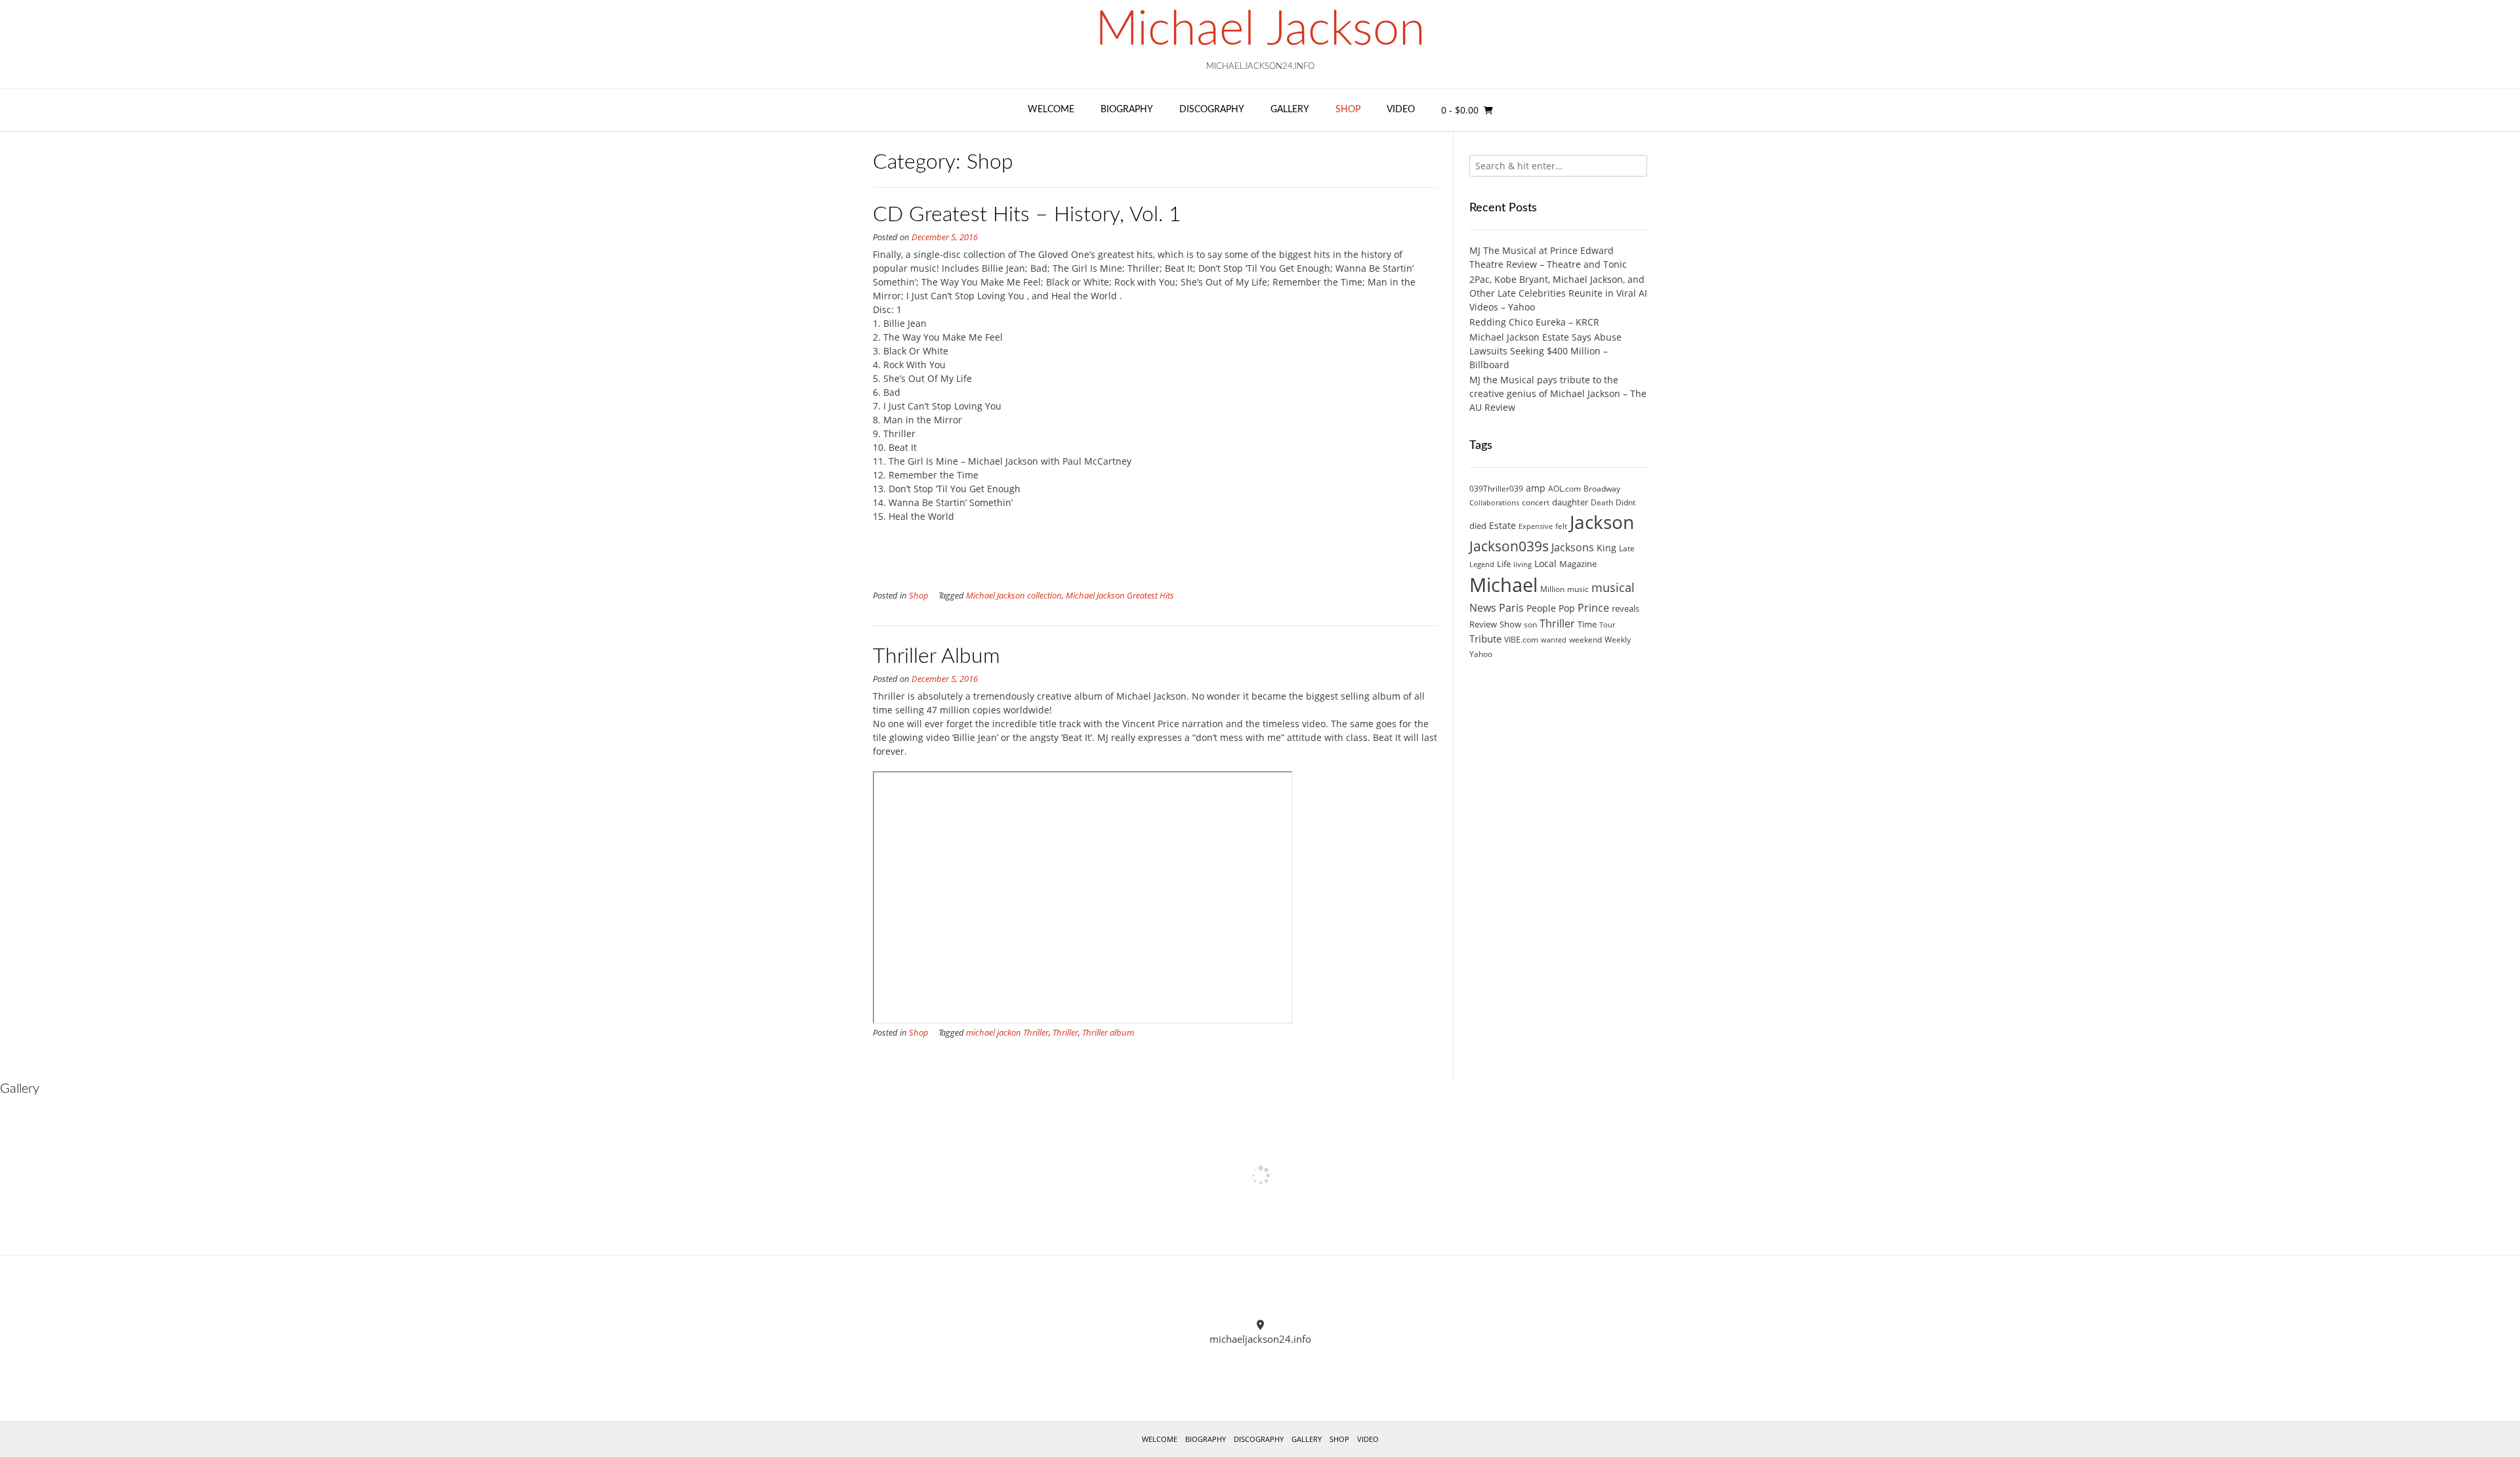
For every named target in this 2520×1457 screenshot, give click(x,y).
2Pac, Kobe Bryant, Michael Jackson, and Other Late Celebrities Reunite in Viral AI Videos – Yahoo (1558, 293)
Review (1483, 624)
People (1541, 608)
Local (1545, 563)
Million (1552, 589)
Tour (1607, 625)
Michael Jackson (1260, 30)
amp (1536, 488)
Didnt (1626, 502)
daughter (1570, 502)
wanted (1554, 640)
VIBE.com (1521, 640)
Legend (1482, 564)
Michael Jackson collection (1014, 596)
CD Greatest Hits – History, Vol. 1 (1027, 215)
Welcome (1051, 110)
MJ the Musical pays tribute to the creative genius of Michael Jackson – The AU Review (1558, 393)
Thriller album (1108, 1033)
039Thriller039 (1496, 489)
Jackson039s (1509, 546)
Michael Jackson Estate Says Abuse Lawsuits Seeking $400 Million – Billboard (1545, 351)
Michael (1503, 585)
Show (1510, 624)
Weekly (1618, 640)
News (1483, 607)
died (1478, 526)
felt (1561, 526)
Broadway (1602, 489)
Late (1627, 548)
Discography (1212, 110)
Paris (1511, 608)
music (1578, 589)
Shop (1348, 110)
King (1606, 548)
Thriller (1065, 1033)
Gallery (1290, 110)
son (1530, 624)
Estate (1502, 525)
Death (1602, 502)
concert (1536, 502)
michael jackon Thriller (1007, 1033)
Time (1587, 624)
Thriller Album (936, 656)
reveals (1626, 608)
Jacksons (1573, 547)
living (1522, 564)
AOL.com (1564, 489)
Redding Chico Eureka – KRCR (1534, 322)
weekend (1585, 640)
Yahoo (1481, 654)
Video (1401, 110)
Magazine (1578, 564)
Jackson (1602, 522)
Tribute (1485, 639)
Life (1504, 564)
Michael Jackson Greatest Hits (1120, 596)
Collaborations (1494, 503)
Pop (1567, 608)
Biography (1127, 110)
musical (1613, 587)
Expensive (1536, 526)
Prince (1593, 608)
